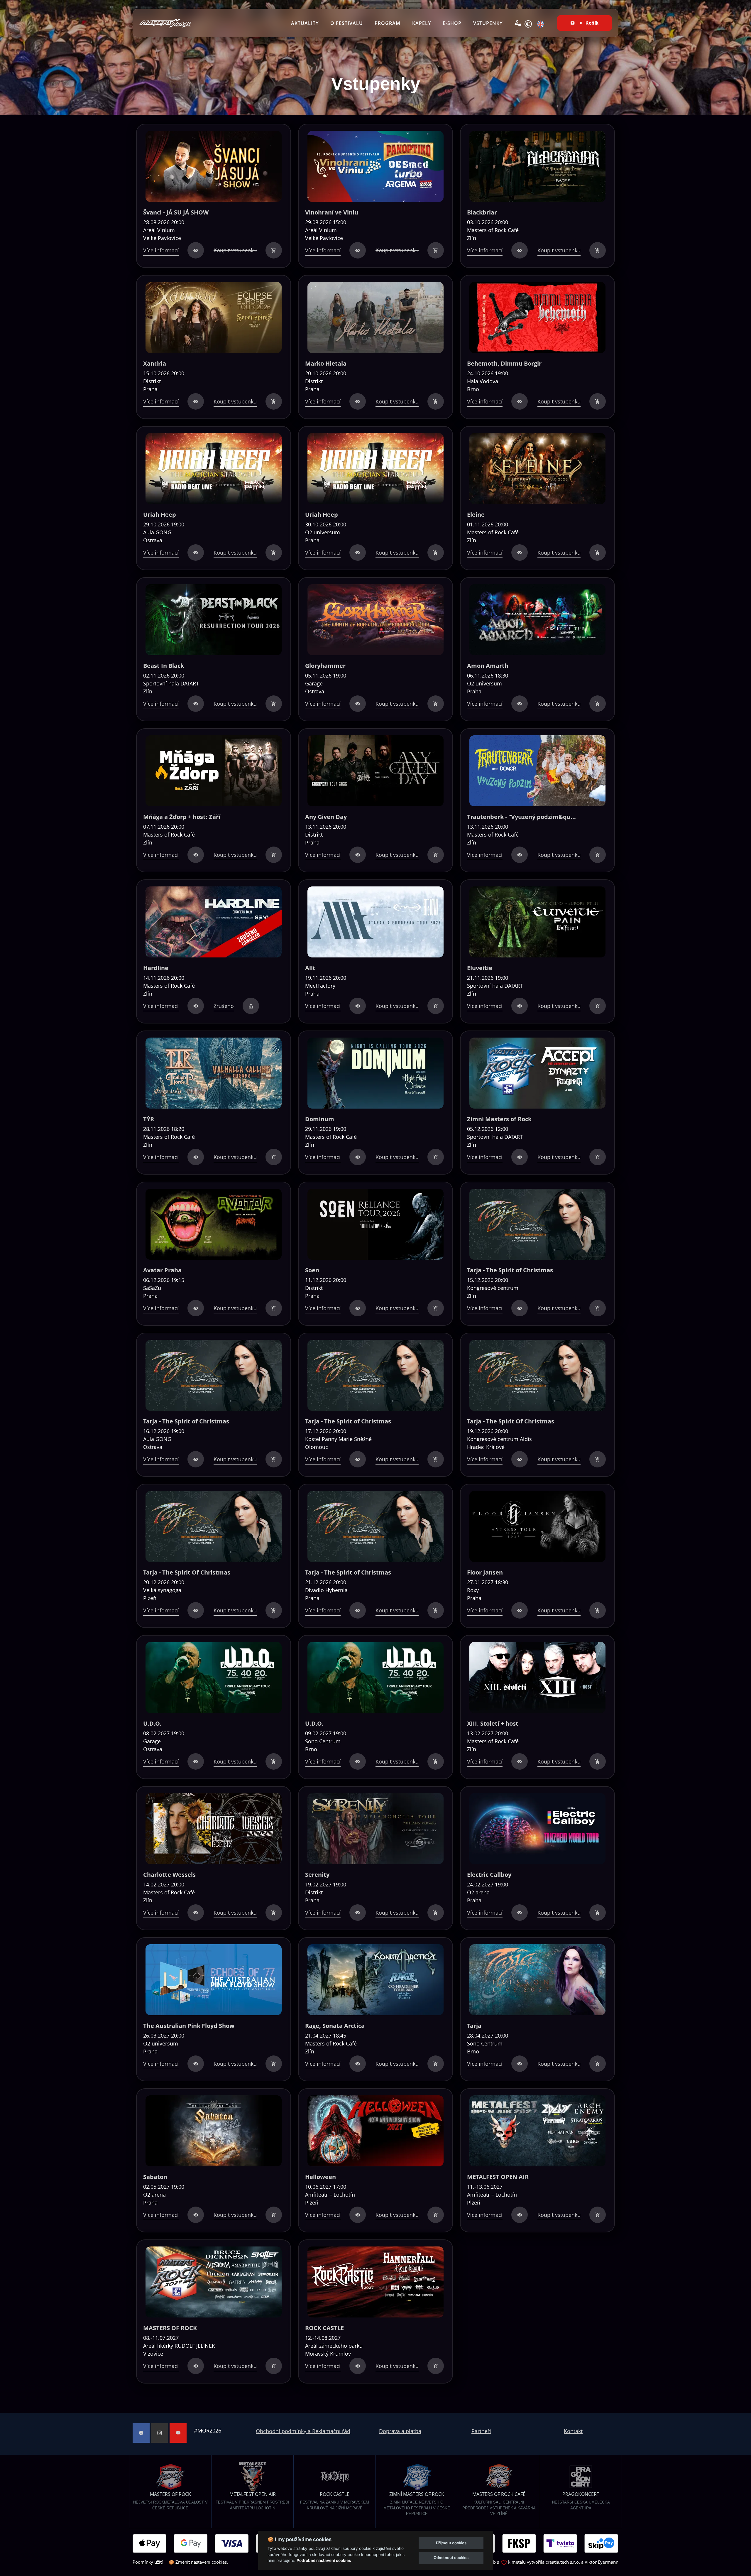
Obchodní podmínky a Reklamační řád (303, 2431)
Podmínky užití (148, 2562)
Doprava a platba (400, 2431)
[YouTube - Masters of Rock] (178, 2433)
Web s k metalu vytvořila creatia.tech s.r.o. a (536, 2562)
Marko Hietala (326, 363)
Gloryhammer (325, 666)
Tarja (474, 2026)
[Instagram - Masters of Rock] (160, 2433)
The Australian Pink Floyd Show (189, 2026)
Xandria (155, 363)
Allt (310, 968)
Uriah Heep (160, 515)
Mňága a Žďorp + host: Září (182, 817)
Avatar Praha (162, 1270)
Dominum (320, 1119)
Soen (312, 1270)
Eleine (476, 515)
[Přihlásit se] (518, 23)
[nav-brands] (165, 23)
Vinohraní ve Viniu (332, 212)
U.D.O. (152, 1723)
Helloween (320, 2177)
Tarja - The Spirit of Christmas (510, 1270)
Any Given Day (326, 817)
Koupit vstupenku (235, 250)
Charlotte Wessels (169, 1875)
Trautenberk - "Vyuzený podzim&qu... (521, 817)
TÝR (149, 1119)
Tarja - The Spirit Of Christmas (511, 1421)
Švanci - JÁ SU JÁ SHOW (176, 212)
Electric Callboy (489, 1875)
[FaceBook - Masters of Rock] (141, 2433)
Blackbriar (482, 212)
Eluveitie (480, 968)
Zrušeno (224, 1006)
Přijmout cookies (451, 2543)
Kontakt (573, 2431)
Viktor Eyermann (602, 2562)
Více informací (161, 250)
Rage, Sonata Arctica (335, 2026)
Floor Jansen (485, 1572)
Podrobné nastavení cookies (324, 2560)
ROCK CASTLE (324, 2328)
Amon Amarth (488, 666)
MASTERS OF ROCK (170, 2328)
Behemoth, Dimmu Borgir (504, 363)
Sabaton (155, 2177)
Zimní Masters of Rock (499, 1119)
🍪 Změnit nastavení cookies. (198, 2562)
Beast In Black (164, 666)
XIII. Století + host (493, 1723)
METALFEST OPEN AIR (498, 2177)
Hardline (156, 968)
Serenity (317, 1875)
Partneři (481, 2431)
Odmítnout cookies (451, 2558)
